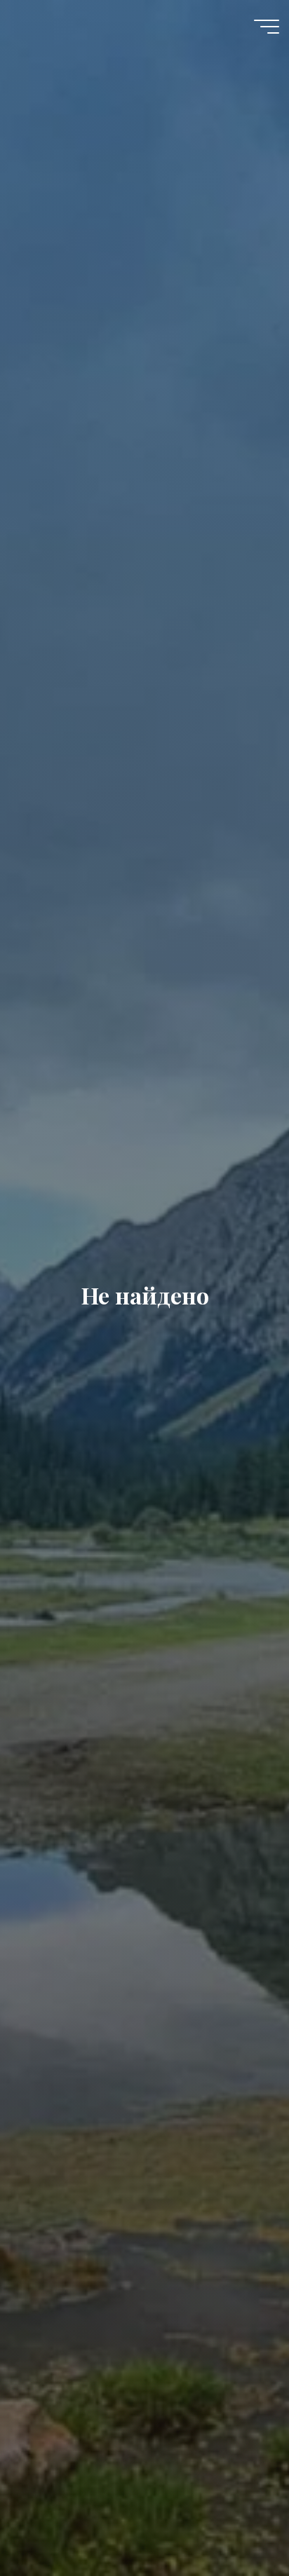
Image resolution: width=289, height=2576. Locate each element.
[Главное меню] (267, 27)
